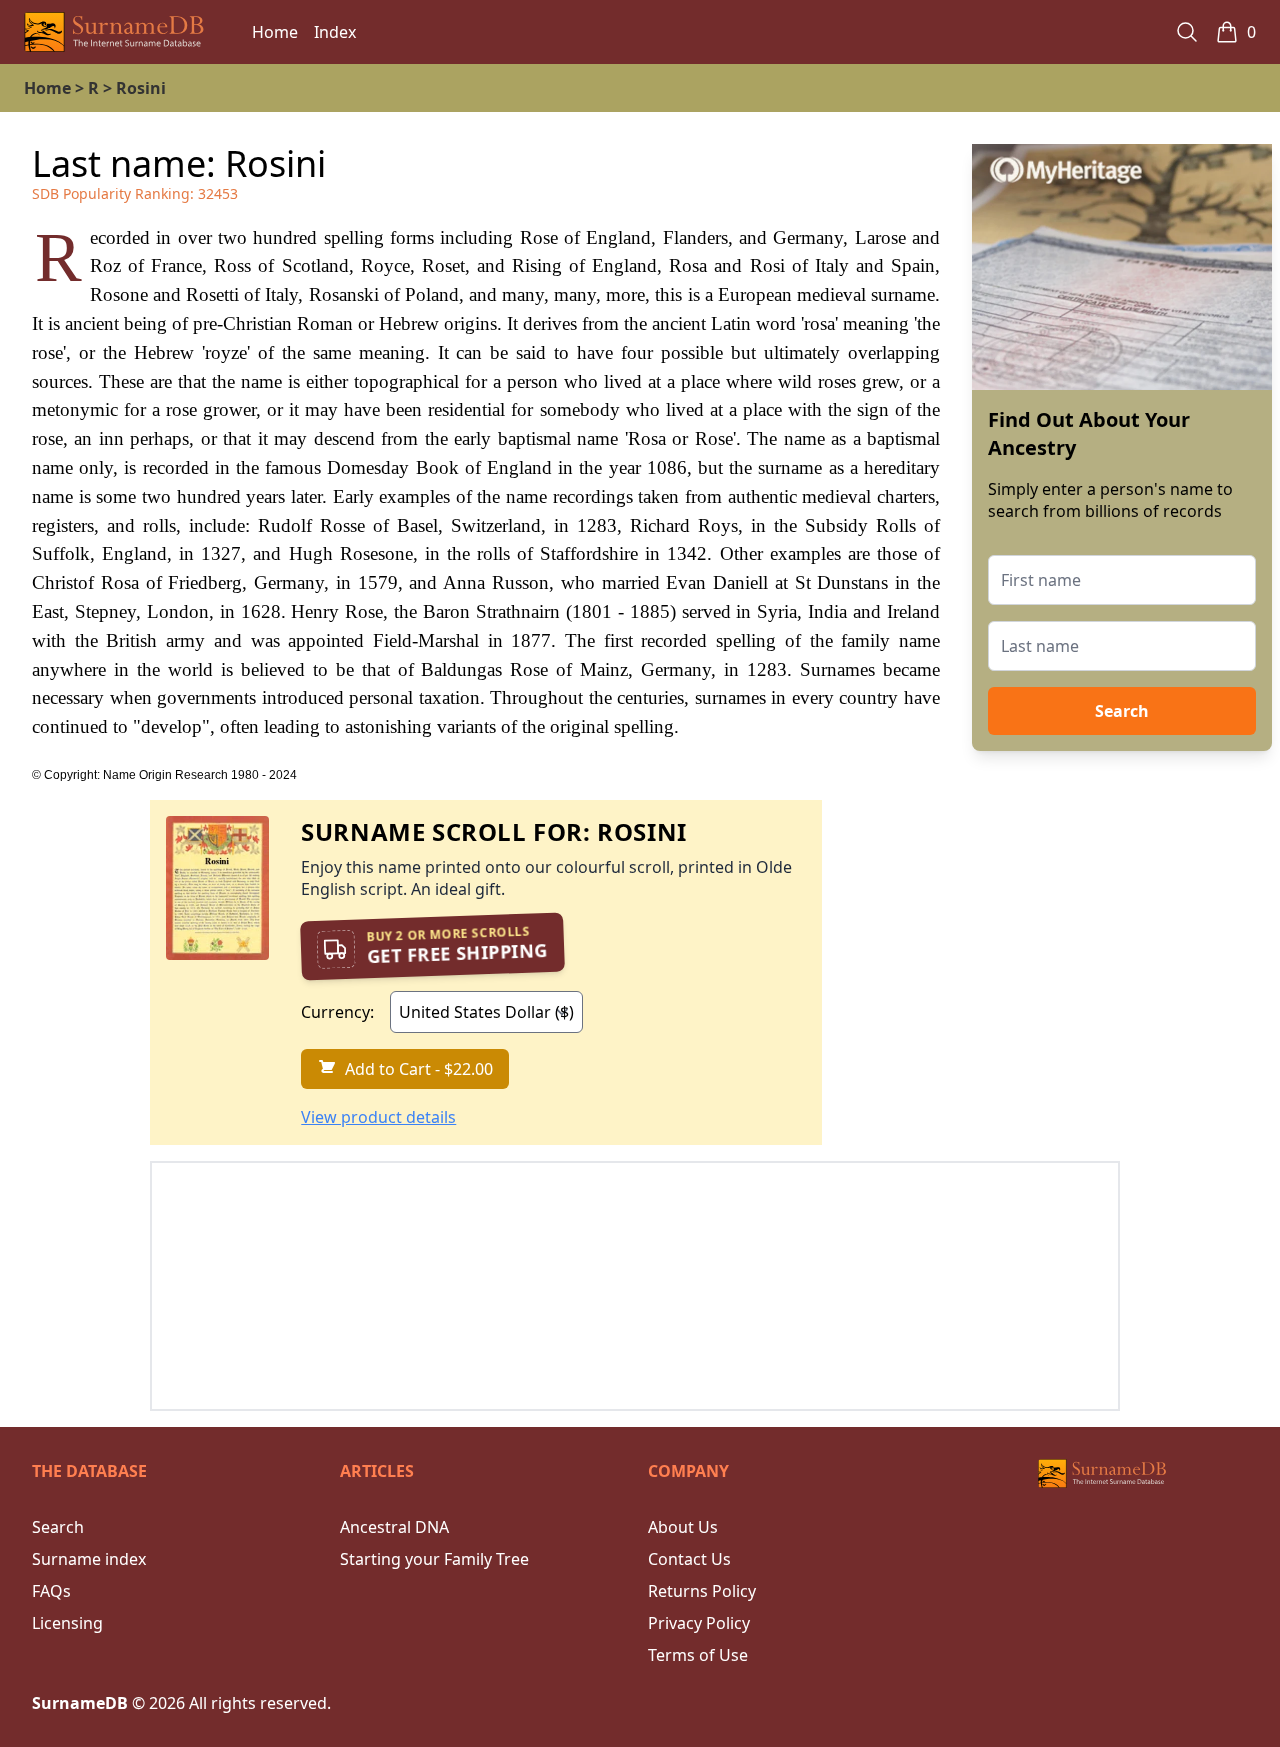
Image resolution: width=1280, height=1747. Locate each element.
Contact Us (689, 1559)
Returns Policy (702, 1591)
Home (275, 32)
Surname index (89, 1559)
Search (1122, 711)
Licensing (67, 1623)
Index (335, 32)
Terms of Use (698, 1655)
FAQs (51, 1591)
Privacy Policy (699, 1623)
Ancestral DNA (394, 1527)
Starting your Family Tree (434, 1559)
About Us (683, 1527)
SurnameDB (80, 1703)
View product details (378, 1117)
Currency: (337, 1012)
